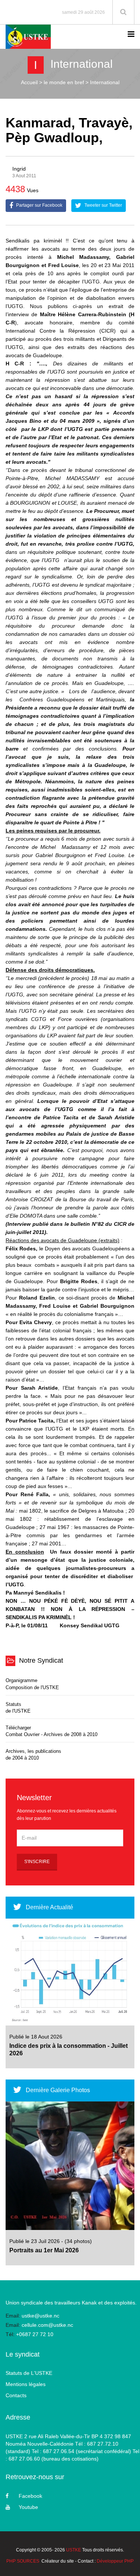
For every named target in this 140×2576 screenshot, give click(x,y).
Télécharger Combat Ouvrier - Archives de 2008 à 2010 (52, 1731)
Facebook (30, 2496)
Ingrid (19, 169)
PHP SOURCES (23, 2561)
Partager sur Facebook (39, 206)
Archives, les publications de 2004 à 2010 (33, 1755)
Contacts (16, 2395)
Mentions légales (26, 2384)
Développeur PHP (115, 2561)
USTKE (74, 2550)
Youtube (28, 2507)
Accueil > (32, 82)
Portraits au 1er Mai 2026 (44, 2250)
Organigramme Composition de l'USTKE (32, 1684)
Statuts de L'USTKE (29, 2373)
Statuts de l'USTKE (18, 1708)
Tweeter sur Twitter (103, 206)
